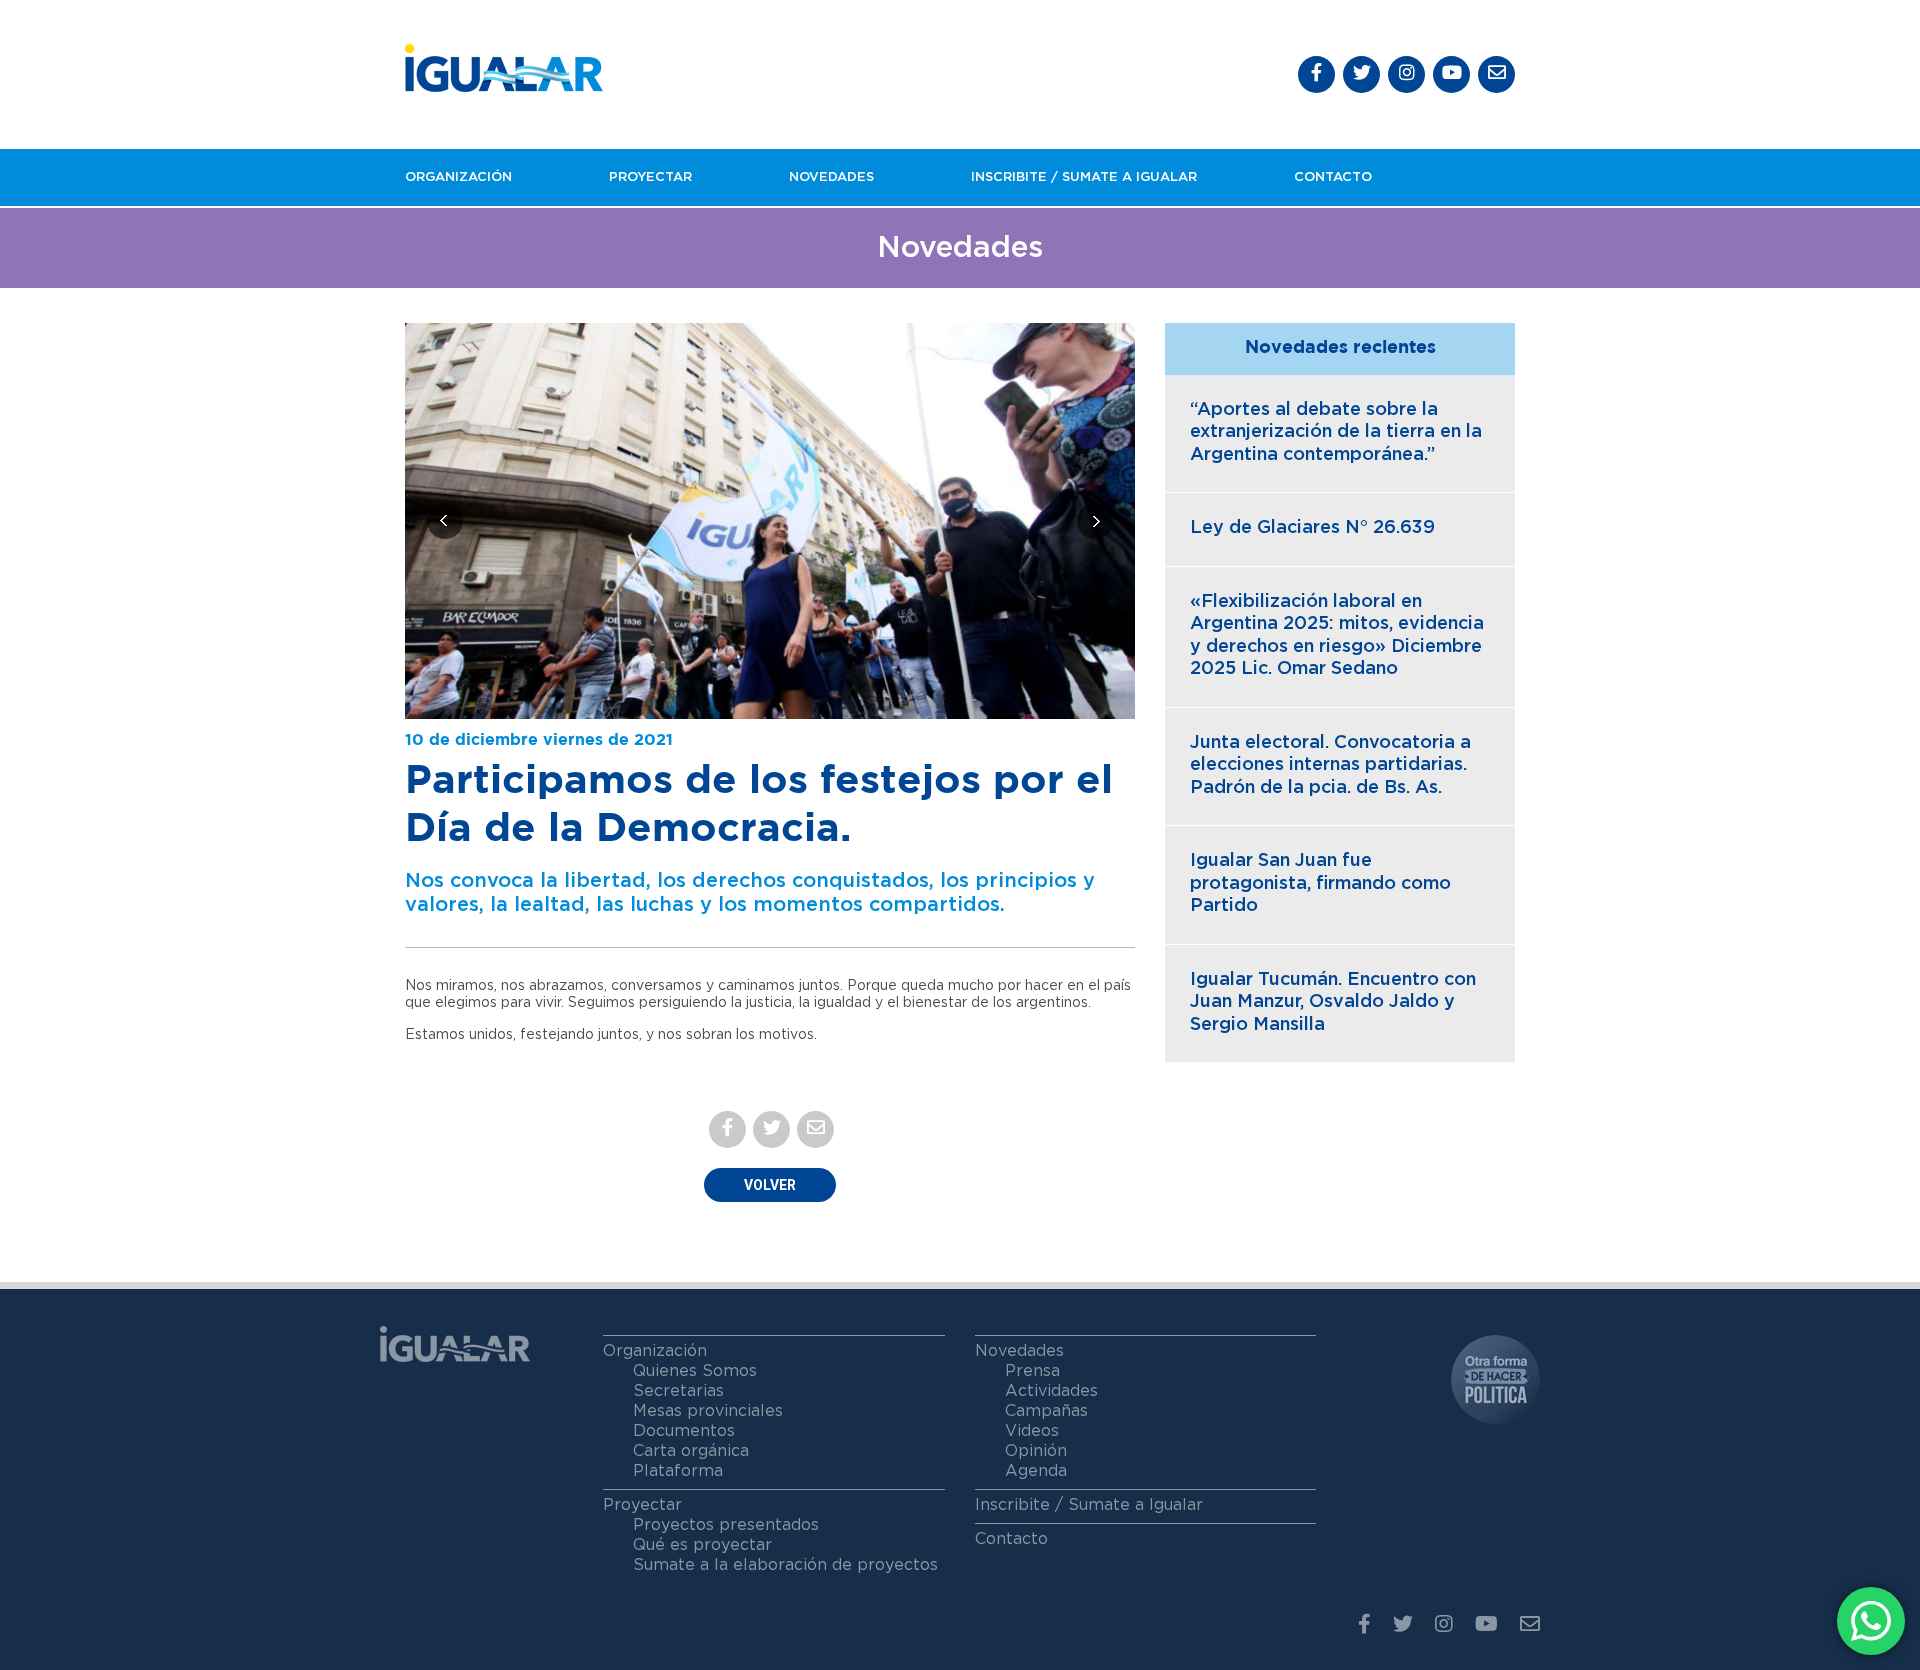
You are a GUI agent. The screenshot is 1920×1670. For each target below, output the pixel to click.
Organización (458, 177)
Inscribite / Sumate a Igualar (1089, 1505)
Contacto (1333, 177)
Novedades (831, 177)
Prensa (1032, 1371)
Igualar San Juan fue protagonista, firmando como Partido (1320, 883)
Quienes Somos (695, 1371)
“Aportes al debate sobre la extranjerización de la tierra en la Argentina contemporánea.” (1336, 432)
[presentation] (445, 521)
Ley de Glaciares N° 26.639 (1312, 528)
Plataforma (678, 1471)
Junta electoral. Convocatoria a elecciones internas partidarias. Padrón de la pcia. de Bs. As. (1330, 765)
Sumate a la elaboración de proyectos (785, 1565)
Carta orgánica (691, 1451)
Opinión (1036, 1451)
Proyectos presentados (726, 1525)
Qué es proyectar (702, 1545)
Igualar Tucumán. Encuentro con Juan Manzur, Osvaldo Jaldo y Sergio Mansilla (1333, 1002)
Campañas (1046, 1411)
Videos (1032, 1431)
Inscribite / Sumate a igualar (1084, 177)
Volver (770, 1185)
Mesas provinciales (708, 1411)
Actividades (1051, 1391)
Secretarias (678, 1391)
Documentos (684, 1431)
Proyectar (650, 177)
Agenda (1036, 1471)
